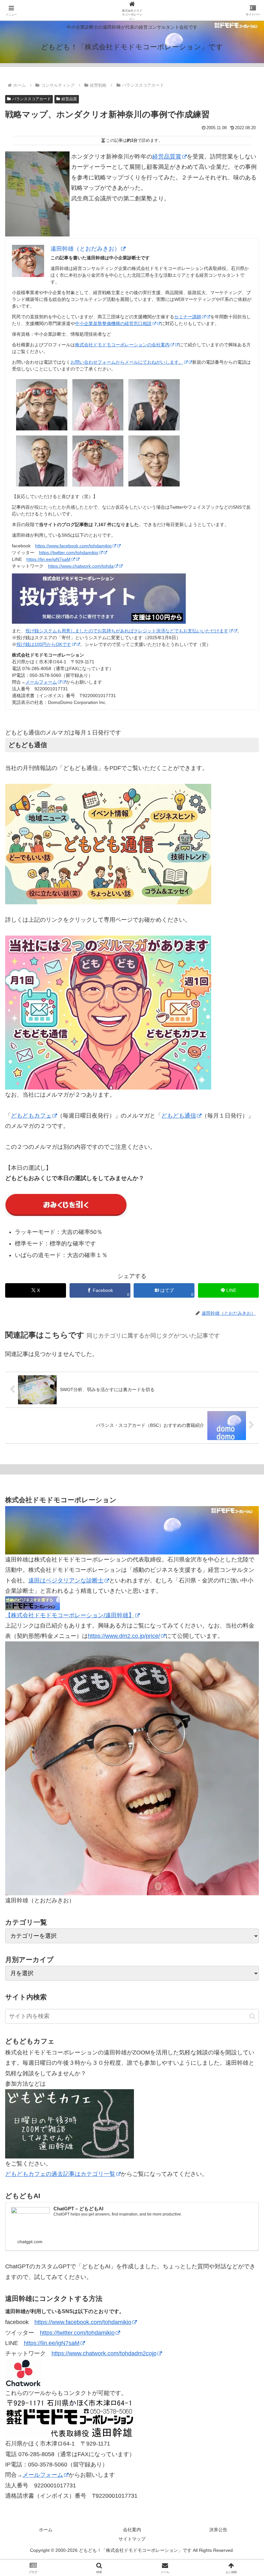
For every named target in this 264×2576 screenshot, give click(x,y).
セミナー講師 (188, 317)
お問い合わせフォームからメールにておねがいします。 (127, 362)
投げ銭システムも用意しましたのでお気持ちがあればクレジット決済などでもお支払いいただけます (127, 631)
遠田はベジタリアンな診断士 (66, 1581)
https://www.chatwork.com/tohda (81, 566)
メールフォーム (41, 682)
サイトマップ (132, 2539)
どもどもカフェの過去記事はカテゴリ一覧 (60, 2174)
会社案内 (132, 2530)
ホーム (46, 2530)
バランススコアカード (32, 99)
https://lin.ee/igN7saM (48, 559)
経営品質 (69, 99)
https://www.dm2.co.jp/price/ (124, 1636)
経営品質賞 (167, 157)
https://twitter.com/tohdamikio (69, 553)
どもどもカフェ (31, 1116)
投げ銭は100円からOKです (44, 644)
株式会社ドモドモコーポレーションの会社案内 (122, 345)
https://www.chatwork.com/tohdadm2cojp (104, 2353)
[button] (252, 2016)
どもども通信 (179, 1116)
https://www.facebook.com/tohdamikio (73, 546)
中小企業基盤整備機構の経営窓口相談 (113, 323)
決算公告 (218, 2530)
